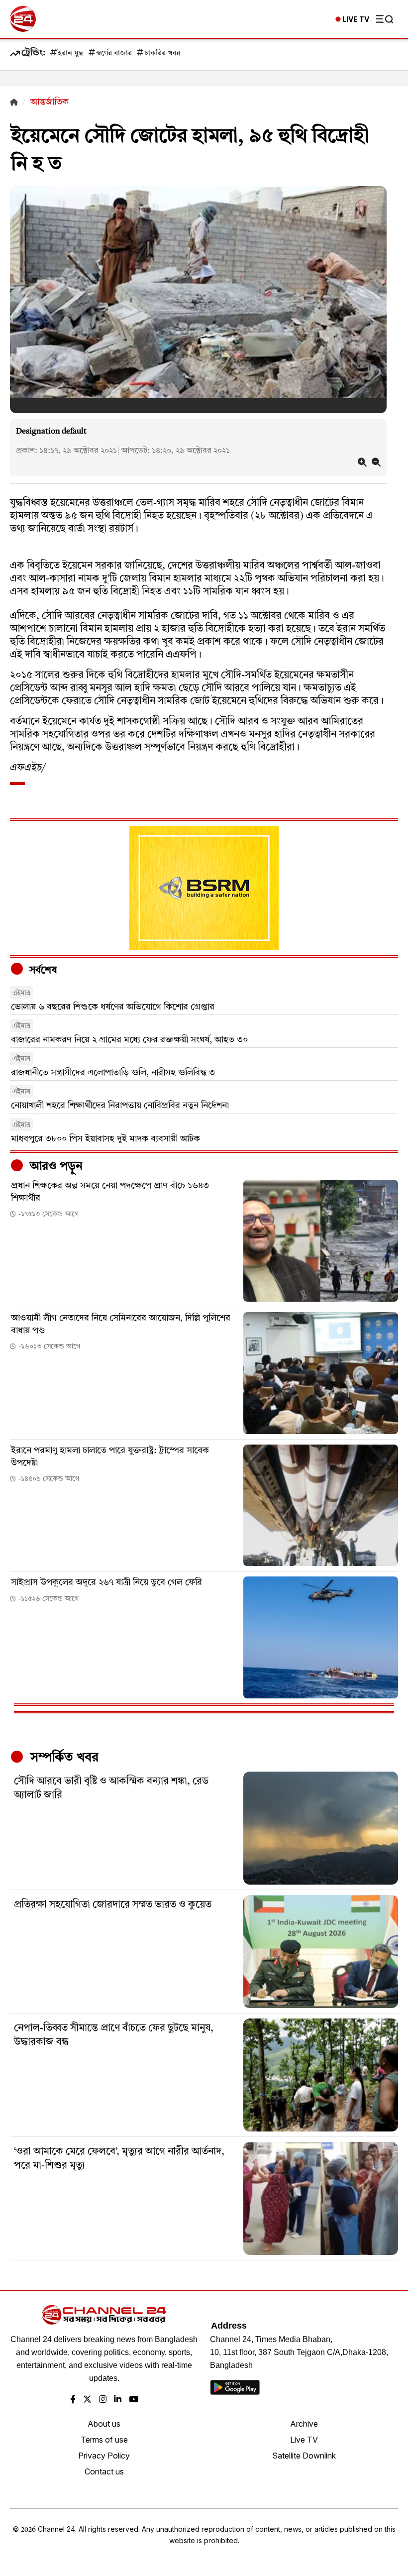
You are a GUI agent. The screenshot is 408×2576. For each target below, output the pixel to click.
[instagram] (103, 2400)
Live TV (304, 2440)
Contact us (104, 2471)
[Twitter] (87, 2400)
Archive (304, 2424)
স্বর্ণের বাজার (114, 54)
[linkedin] (118, 2400)
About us (104, 2424)
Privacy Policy (104, 2456)
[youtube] (134, 2400)
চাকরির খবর (162, 54)
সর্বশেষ (42, 971)
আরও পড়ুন (55, 1167)
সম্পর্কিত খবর (63, 1758)
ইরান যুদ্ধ (71, 54)
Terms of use (104, 2440)
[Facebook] (73, 2400)
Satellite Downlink (304, 2456)
